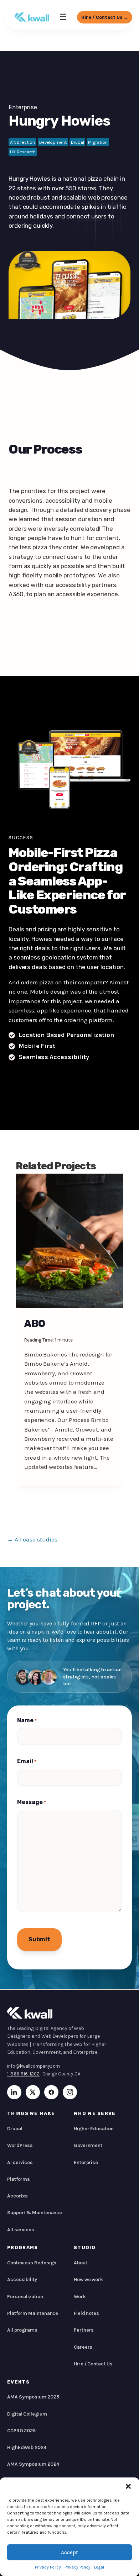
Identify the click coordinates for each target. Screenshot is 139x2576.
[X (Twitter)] (33, 2092)
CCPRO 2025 (21, 2431)
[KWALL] (32, 17)
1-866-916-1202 (23, 2074)
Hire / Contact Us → (105, 17)
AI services (20, 2162)
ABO (35, 1324)
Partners (84, 2330)
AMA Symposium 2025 (33, 2397)
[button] (128, 2486)
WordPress (20, 2145)
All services (21, 2230)
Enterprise (23, 107)
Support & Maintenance (35, 2213)
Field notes (86, 2313)
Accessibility (22, 2279)
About (81, 2263)
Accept (69, 2553)
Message (32, 1802)
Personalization (25, 2297)
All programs (22, 2330)
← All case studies (32, 1539)
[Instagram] (70, 2092)
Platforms (19, 2179)
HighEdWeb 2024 (27, 2447)
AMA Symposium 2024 (33, 2464)
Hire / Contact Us (93, 2364)
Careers (83, 2347)
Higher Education (94, 2129)
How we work (88, 2279)
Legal (99, 2567)
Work (80, 2297)
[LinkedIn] (14, 2092)
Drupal (15, 2129)
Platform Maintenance (33, 2313)
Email (27, 1761)
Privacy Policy (48, 2567)
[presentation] (69, 1241)
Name (27, 1720)
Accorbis (17, 2196)
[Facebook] (51, 2092)
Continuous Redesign (32, 2263)
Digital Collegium (27, 2414)
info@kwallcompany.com (34, 2066)
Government (88, 2145)
